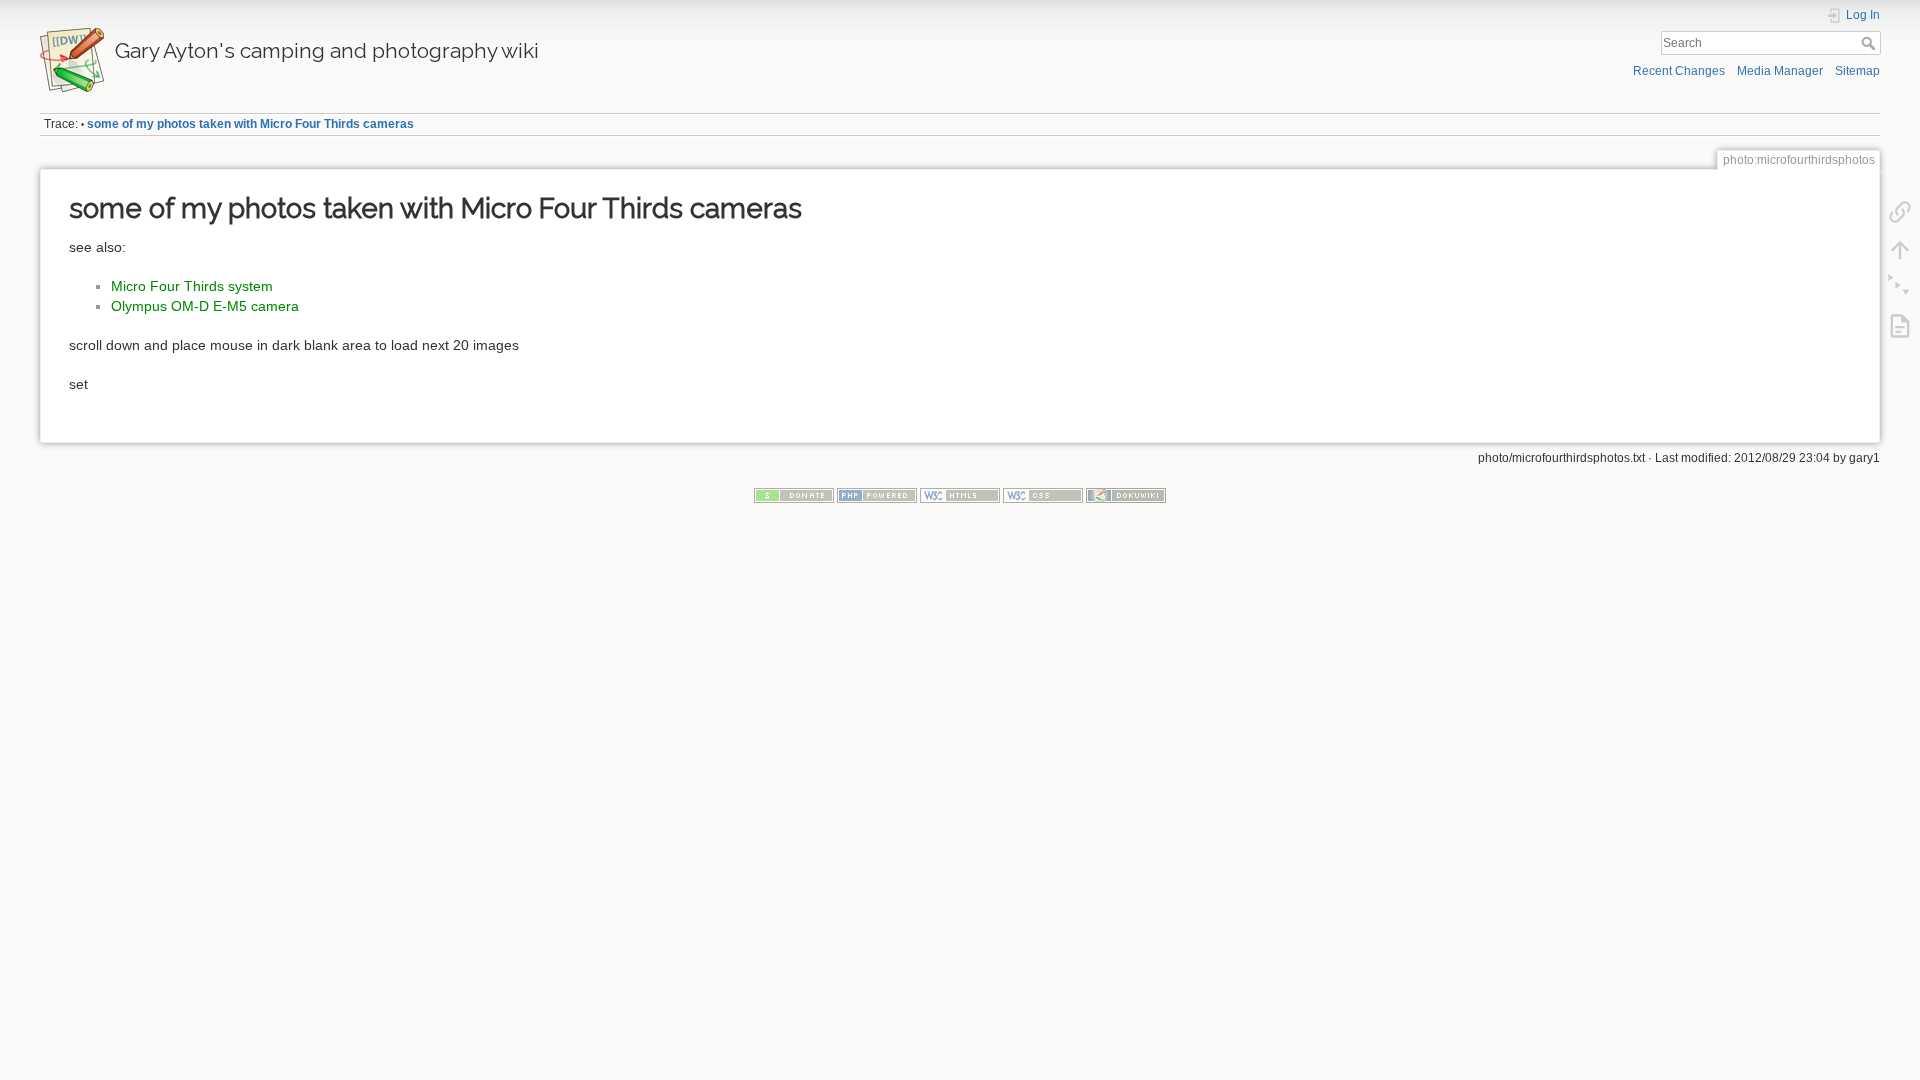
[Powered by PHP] (877, 495)
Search (1870, 43)
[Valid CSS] (1043, 495)
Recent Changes (1679, 71)
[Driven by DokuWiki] (1126, 495)
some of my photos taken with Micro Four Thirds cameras (250, 124)
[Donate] (794, 495)
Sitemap (1857, 71)
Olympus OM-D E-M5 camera (205, 306)
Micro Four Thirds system (192, 286)
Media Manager (1780, 71)
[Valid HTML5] (960, 495)
